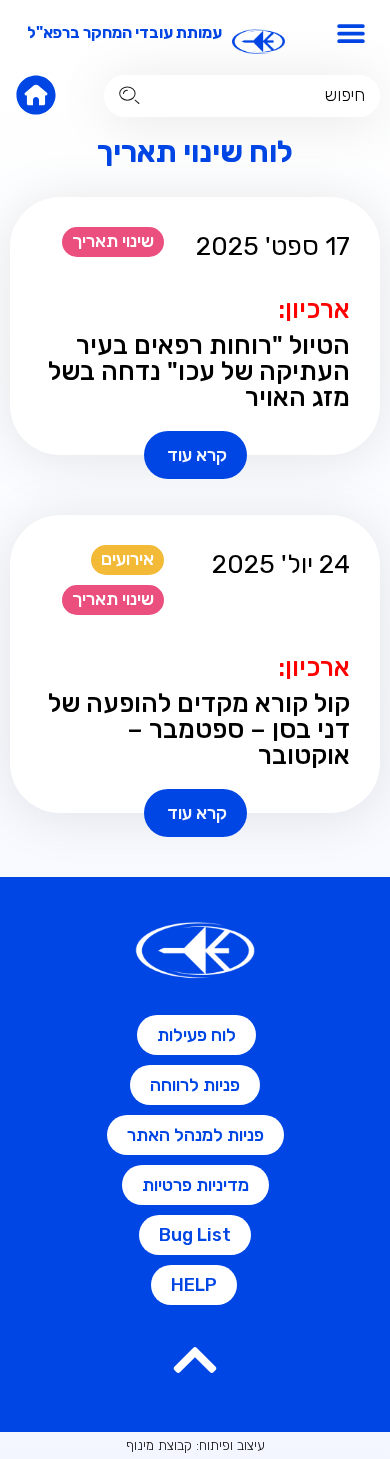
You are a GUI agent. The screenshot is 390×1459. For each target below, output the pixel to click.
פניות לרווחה (195, 1085)
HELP (194, 1285)
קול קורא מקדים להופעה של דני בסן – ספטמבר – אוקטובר (199, 729)
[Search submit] (129, 95)
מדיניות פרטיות (195, 1185)
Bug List (195, 1235)
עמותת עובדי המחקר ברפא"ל (124, 32)
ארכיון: (314, 309)
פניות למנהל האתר (195, 1135)
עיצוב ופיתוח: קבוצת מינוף (195, 1445)
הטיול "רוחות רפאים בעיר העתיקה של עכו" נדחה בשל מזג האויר (199, 371)
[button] (351, 32)
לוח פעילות (196, 1035)
